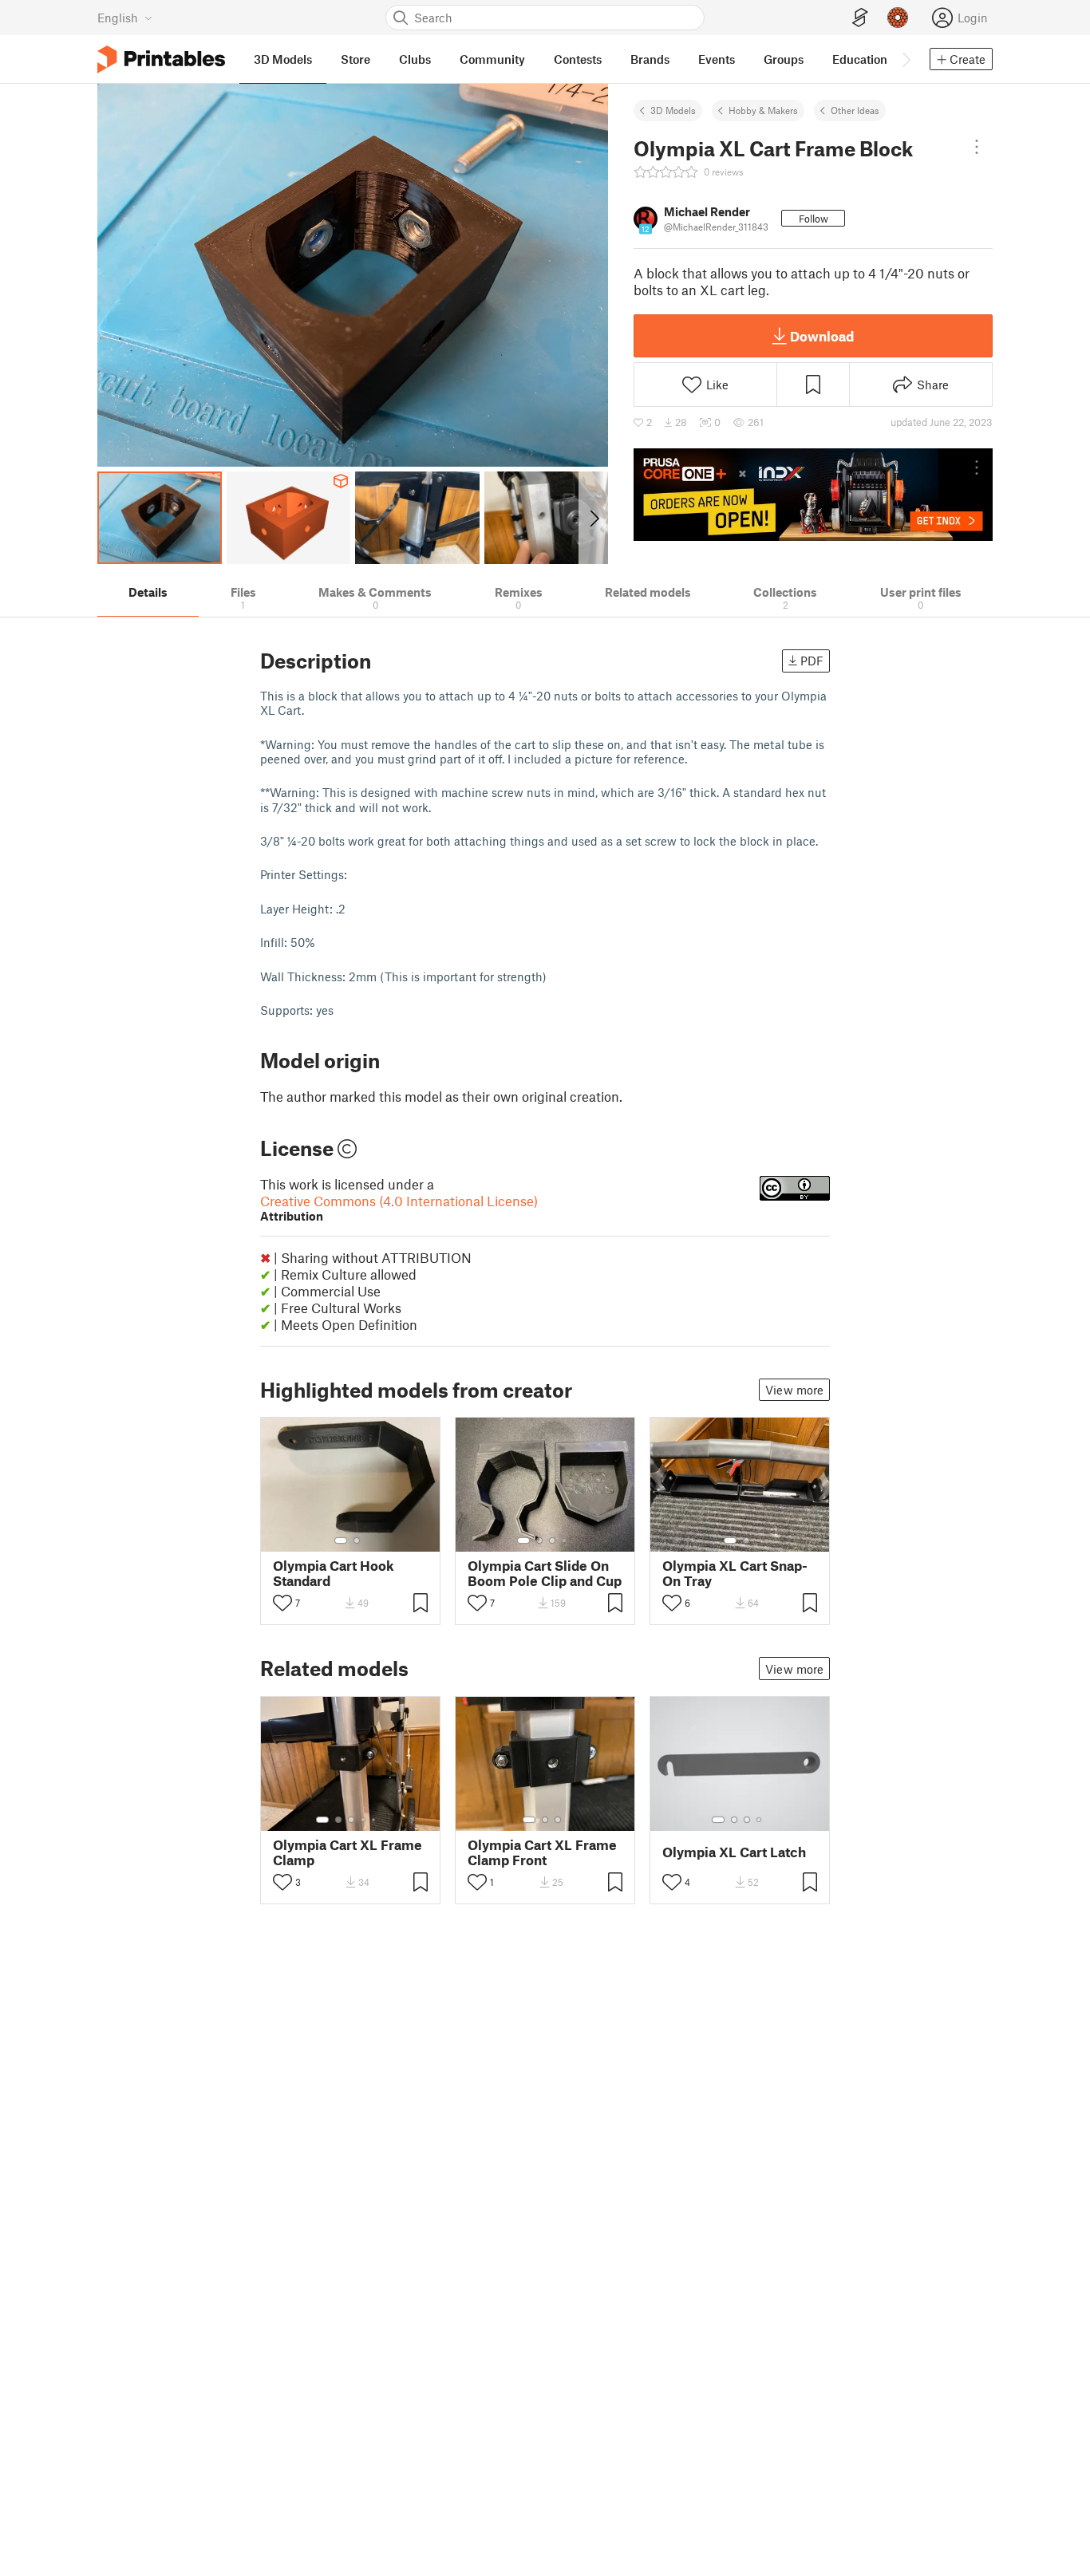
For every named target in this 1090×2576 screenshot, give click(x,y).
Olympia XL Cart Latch (734, 1852)
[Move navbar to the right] (906, 59)
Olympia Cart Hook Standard (334, 1573)
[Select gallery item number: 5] (375, 1820)
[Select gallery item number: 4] (565, 1540)
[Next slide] (593, 518)
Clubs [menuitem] (415, 59)
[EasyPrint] (860, 18)
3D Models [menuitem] (283, 59)
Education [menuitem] (860, 59)
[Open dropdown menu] (977, 147)
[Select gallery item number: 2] (357, 1540)
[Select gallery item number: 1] (341, 1540)
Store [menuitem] (355, 59)
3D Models (673, 110)
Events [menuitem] (717, 59)
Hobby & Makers (763, 110)
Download (822, 336)
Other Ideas (855, 110)
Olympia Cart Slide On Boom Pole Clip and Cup (545, 1573)
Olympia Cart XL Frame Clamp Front (542, 1852)
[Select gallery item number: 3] (552, 1540)
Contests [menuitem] (578, 59)
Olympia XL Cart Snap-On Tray (735, 1573)
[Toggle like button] (282, 1603)
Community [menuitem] (492, 59)
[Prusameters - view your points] (898, 18)
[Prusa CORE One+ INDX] (813, 495)
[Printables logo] (161, 59)
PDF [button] (812, 661)
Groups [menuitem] (784, 59)
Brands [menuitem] (650, 59)
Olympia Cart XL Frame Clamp (348, 1852)
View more (794, 1390)
